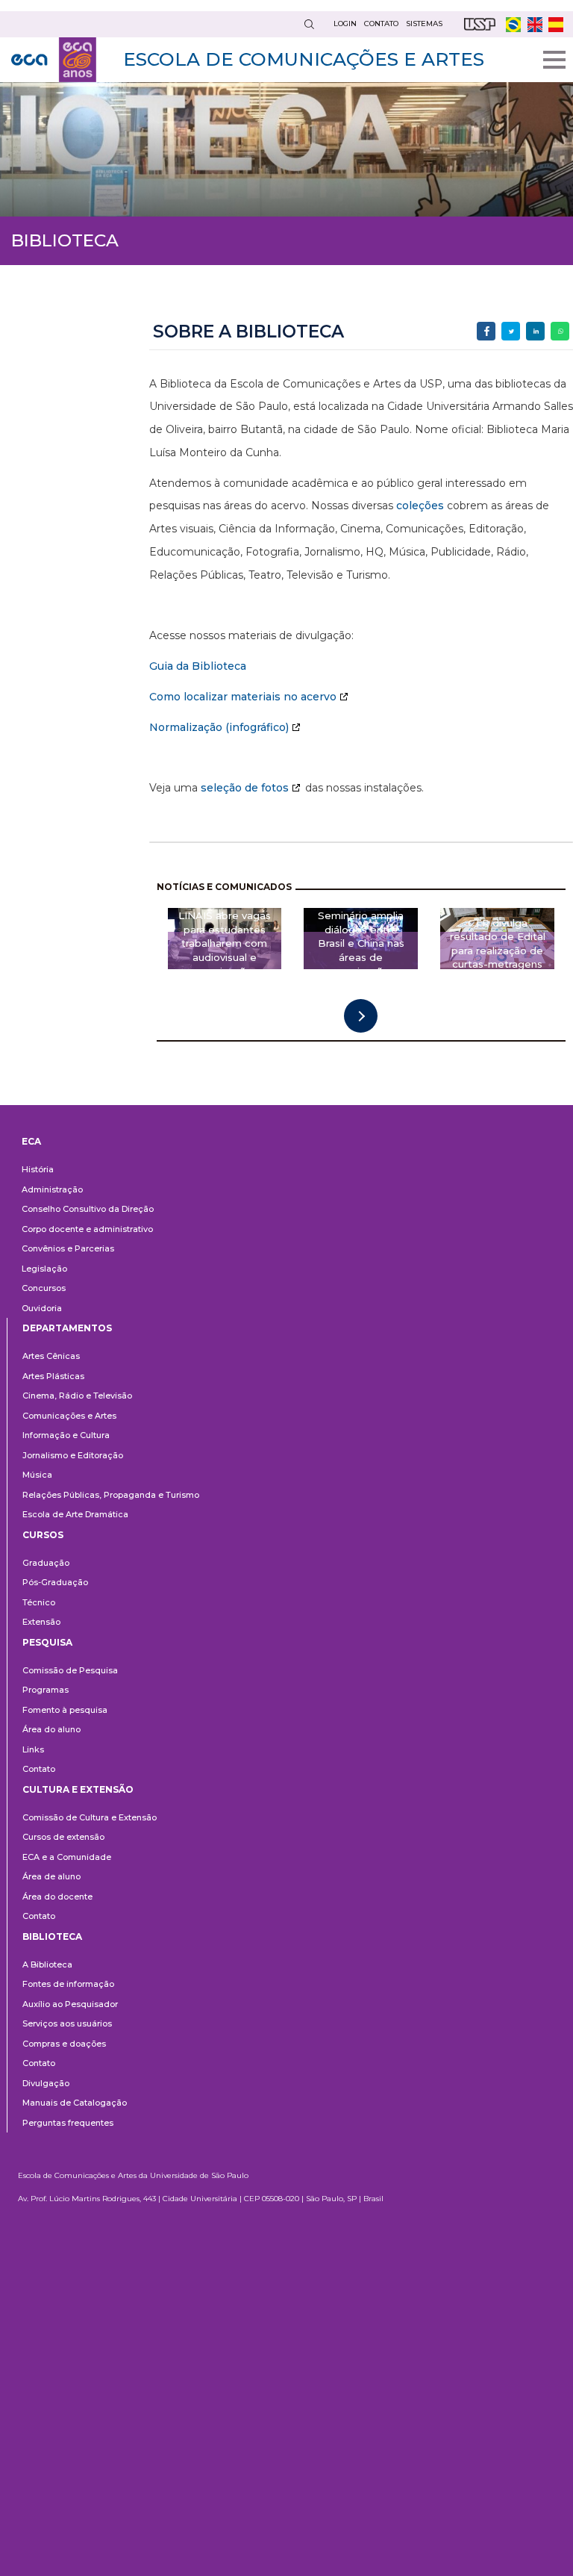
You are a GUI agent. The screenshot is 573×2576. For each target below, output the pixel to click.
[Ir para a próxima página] (361, 1016)
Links (33, 1749)
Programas (46, 1690)
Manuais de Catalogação (75, 2103)
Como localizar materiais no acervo (243, 697)
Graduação (46, 1563)
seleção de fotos (245, 788)
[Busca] (309, 24)
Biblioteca (52, 1936)
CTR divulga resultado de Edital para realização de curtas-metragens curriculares (498, 951)
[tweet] (511, 331)
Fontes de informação (68, 1984)
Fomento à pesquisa (65, 1710)
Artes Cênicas (51, 1356)
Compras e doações (64, 2044)
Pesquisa (47, 1642)
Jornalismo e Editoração (73, 1455)
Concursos (44, 1288)
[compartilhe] (486, 331)
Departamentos (67, 1328)
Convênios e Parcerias (68, 1248)
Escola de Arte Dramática (75, 1514)
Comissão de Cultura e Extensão (90, 1817)
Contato (39, 1769)
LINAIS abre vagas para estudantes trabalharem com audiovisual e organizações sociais (225, 951)
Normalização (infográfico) (219, 727)
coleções (420, 505)
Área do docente (57, 1897)
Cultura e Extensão (78, 1789)
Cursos (43, 1535)
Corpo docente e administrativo (87, 1229)
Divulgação (46, 2083)
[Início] (54, 60)
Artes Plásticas (53, 1376)
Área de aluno (51, 1876)
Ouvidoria (42, 1308)
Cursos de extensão (63, 1837)
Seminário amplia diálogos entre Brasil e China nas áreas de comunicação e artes (361, 951)
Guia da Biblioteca (198, 666)
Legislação (44, 1269)
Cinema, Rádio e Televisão (77, 1396)
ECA (31, 1141)
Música (37, 1475)
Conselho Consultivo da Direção (88, 1209)
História (38, 1169)
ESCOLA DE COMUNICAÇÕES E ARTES (304, 59)
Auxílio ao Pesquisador (70, 2004)
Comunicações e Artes (69, 1416)
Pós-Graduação (55, 1582)
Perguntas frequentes (68, 2123)
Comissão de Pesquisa (70, 1670)
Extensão (41, 1622)
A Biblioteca (47, 1964)
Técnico (39, 1602)
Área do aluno (51, 1729)
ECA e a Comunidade (67, 1857)
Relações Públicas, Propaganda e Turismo (111, 1495)
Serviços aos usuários (67, 2023)
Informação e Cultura (66, 1435)
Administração (52, 1189)
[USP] (480, 24)
